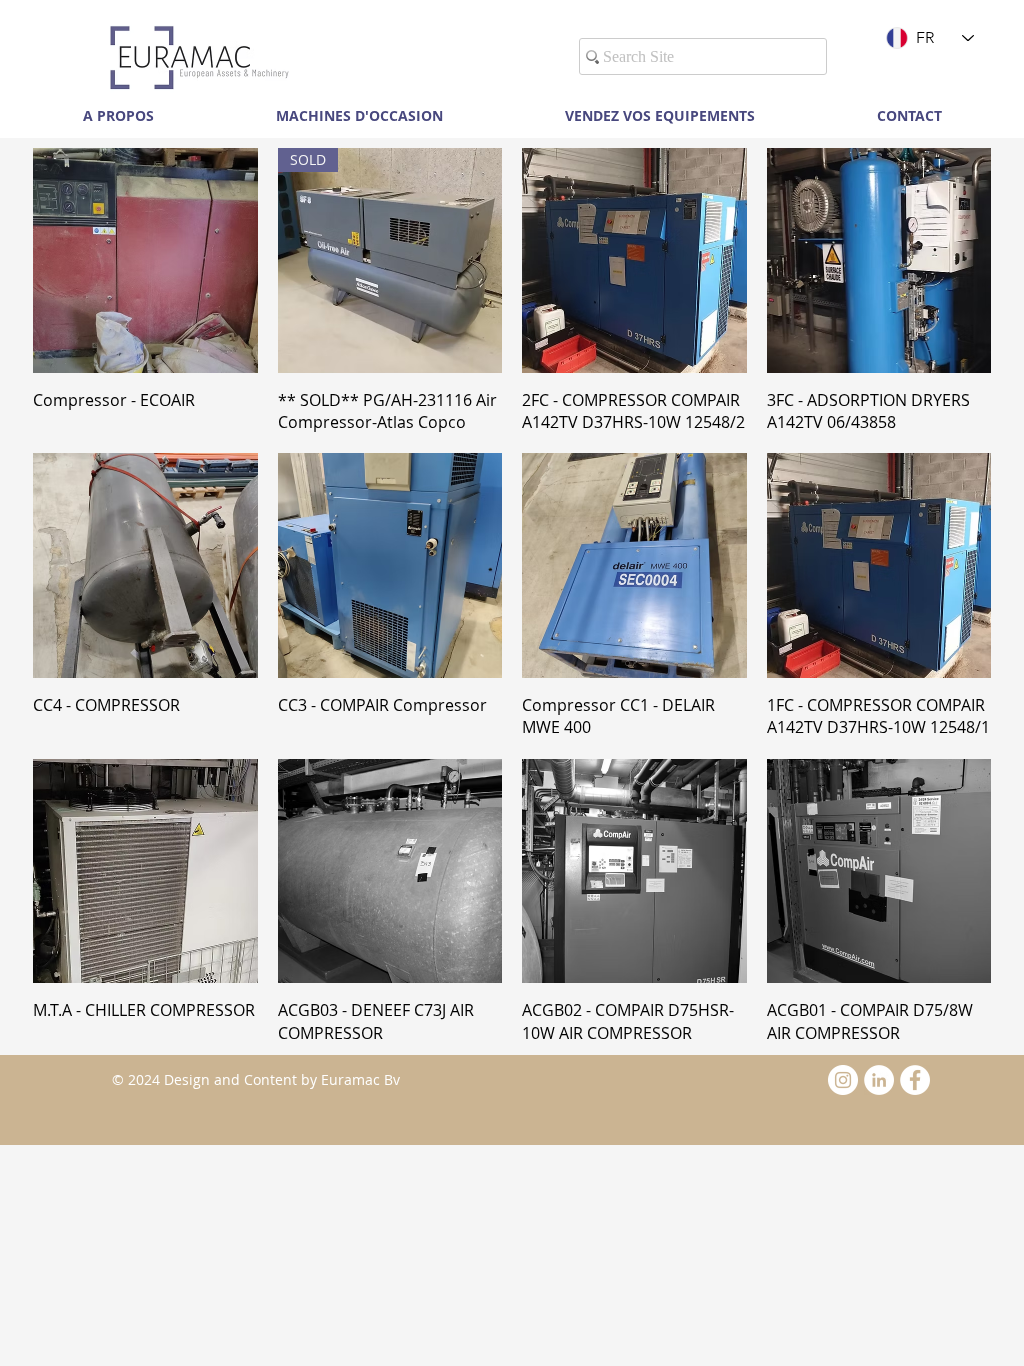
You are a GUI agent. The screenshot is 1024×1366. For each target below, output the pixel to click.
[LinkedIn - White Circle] (879, 1080)
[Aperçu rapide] (145, 260)
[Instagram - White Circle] (843, 1080)
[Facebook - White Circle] (915, 1080)
